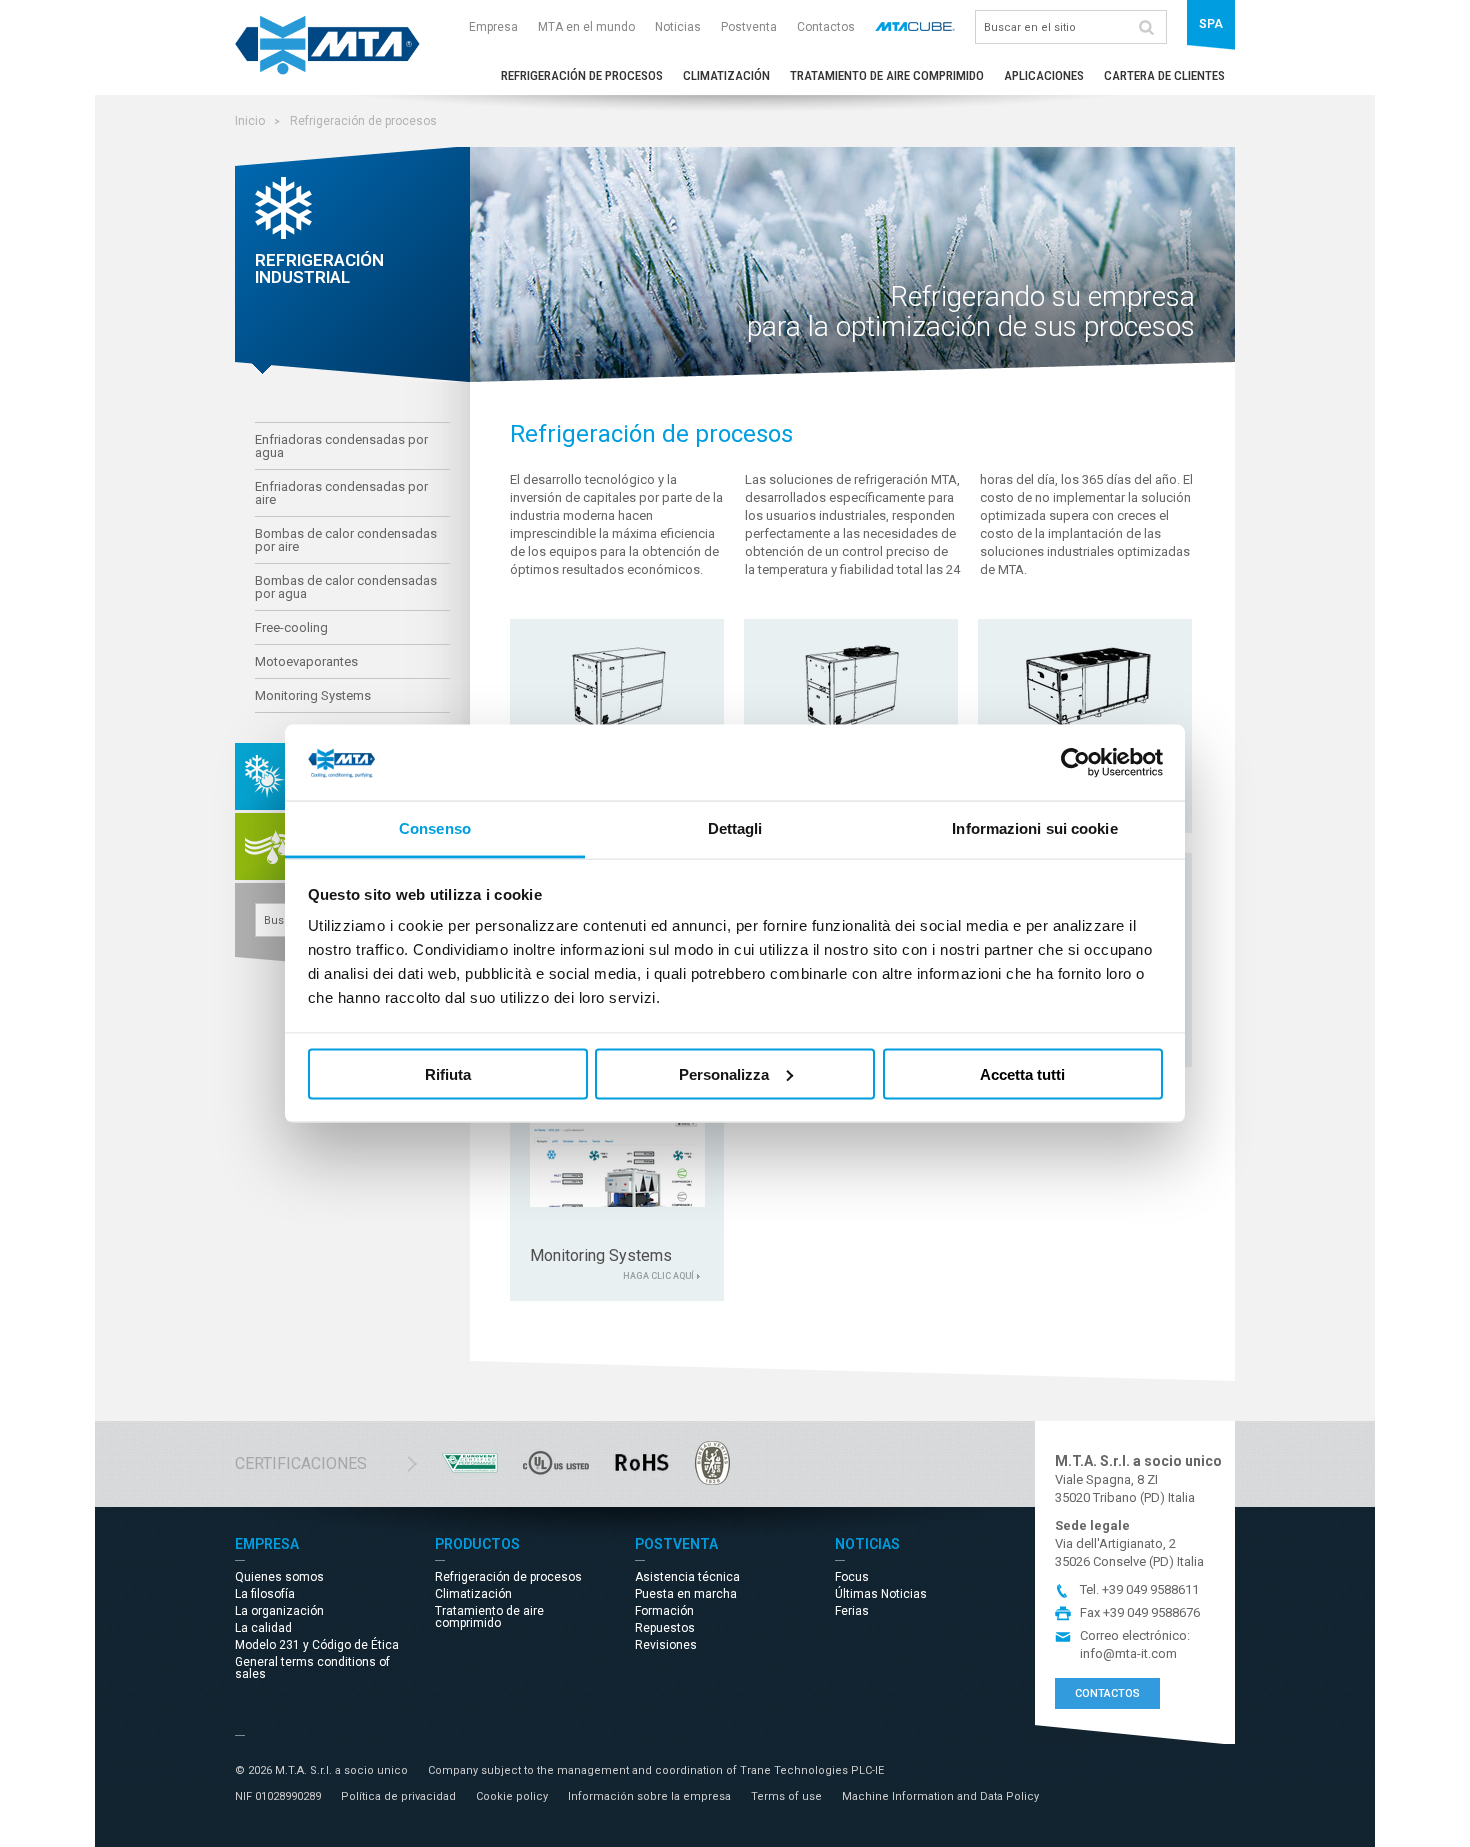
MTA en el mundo (586, 27)
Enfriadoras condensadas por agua (341, 446)
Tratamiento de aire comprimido (887, 75)
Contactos (826, 27)
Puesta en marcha (686, 1594)
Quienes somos (279, 1577)
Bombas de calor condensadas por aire (346, 540)
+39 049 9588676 (1151, 1612)
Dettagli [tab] (735, 828)
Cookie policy (512, 1796)
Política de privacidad (398, 1796)
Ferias (852, 1611)
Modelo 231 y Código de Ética (317, 1645)
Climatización (726, 75)
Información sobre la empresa (649, 1796)
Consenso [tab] (435, 828)
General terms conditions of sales (312, 1668)
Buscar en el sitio (1146, 27)
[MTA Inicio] (327, 70)
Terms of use (786, 1796)
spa (1211, 24)
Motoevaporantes (306, 661)
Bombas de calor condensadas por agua (346, 587)
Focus (852, 1577)
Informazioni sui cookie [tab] (1034, 828)
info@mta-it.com (1128, 1653)
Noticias (678, 27)
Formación (664, 1611)
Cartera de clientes (1164, 75)
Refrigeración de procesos (582, 75)
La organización (279, 1611)
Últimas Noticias (881, 1594)
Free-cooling (291, 627)
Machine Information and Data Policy (940, 1796)
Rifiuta (448, 1073)
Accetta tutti (1022, 1073)
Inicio (250, 121)
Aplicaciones (1044, 75)
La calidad (263, 1628)
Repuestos (665, 1628)
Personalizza (724, 1073)
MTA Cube (915, 26)
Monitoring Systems (313, 695)
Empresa (493, 27)
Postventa (749, 27)
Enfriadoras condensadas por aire (341, 493)
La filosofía (265, 1594)
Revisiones (666, 1645)
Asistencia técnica (687, 1577)
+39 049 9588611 (1150, 1589)
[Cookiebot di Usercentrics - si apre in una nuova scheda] (1075, 763)
